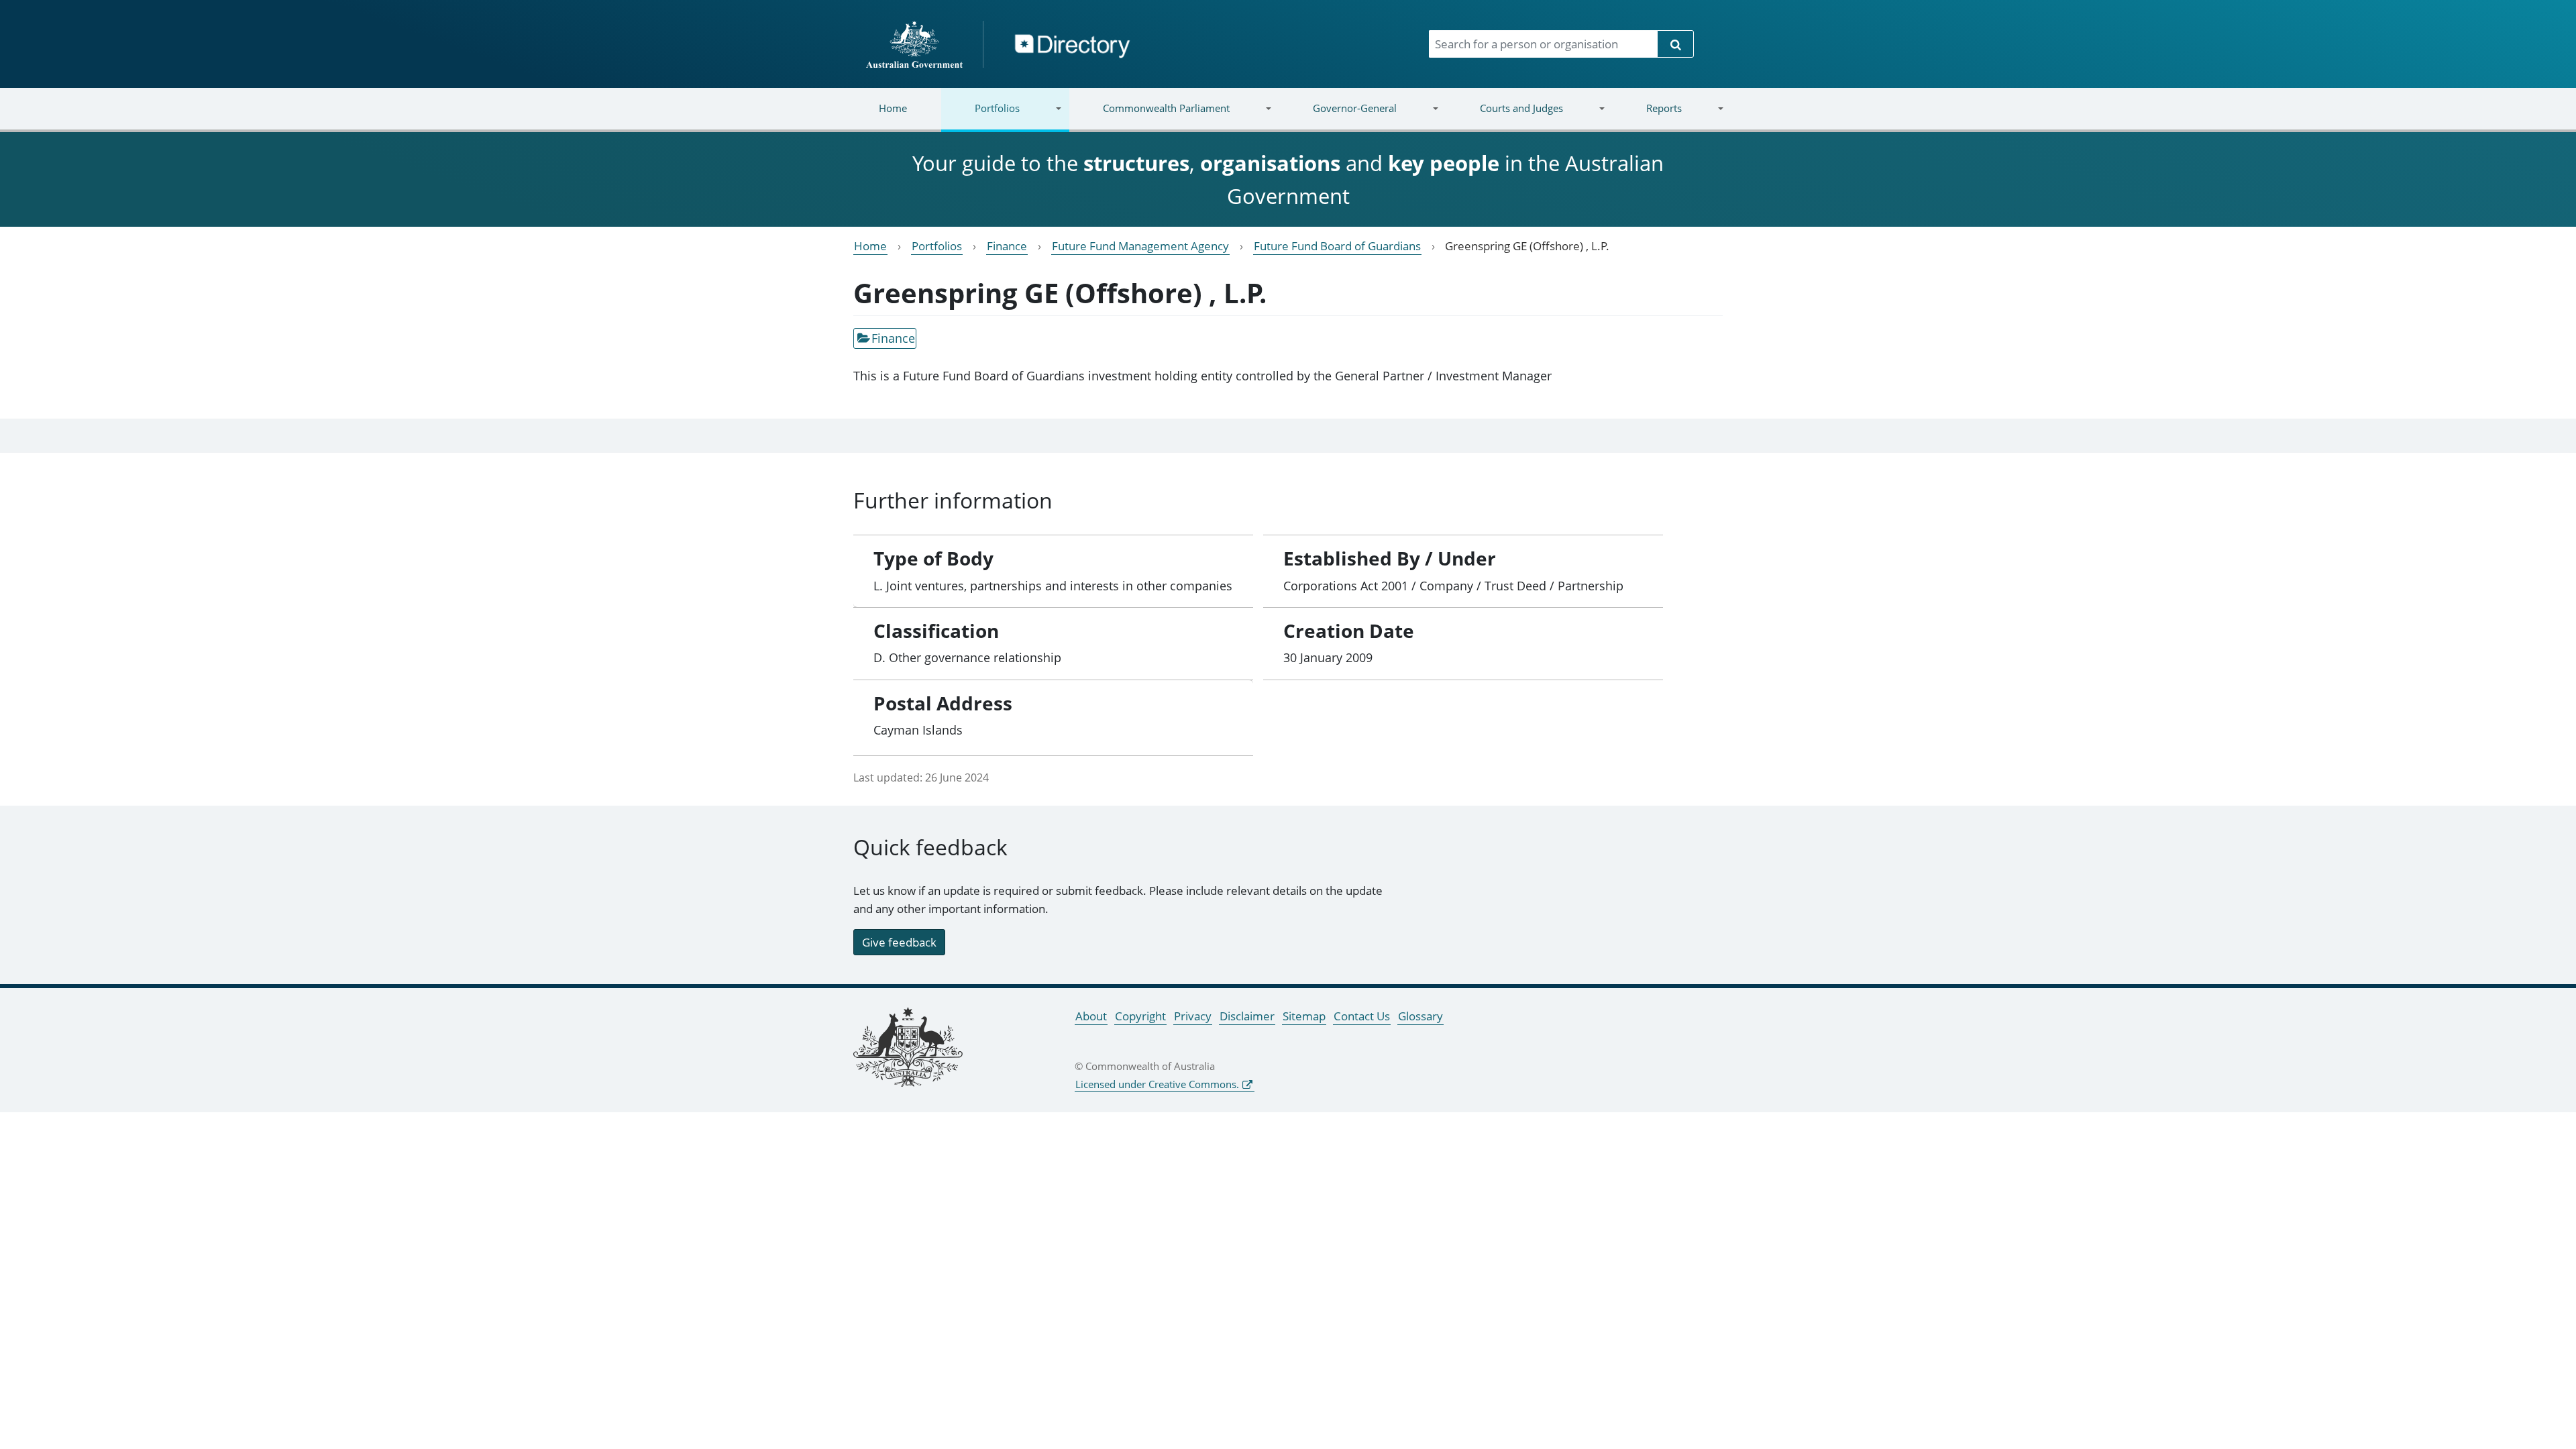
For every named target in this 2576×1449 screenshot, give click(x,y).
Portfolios (980, 116)
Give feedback (899, 942)
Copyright (1140, 1016)
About (1091, 1016)
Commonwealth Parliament (1149, 116)
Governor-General (1338, 116)
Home (893, 108)
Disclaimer (1247, 1016)
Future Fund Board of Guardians (1337, 246)
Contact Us (1362, 1016)
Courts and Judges (1504, 116)
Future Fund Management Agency (1140, 246)
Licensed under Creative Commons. (1157, 1084)
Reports (1647, 116)
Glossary (1420, 1016)
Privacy (1193, 1016)
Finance (1007, 246)
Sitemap (1304, 1016)
